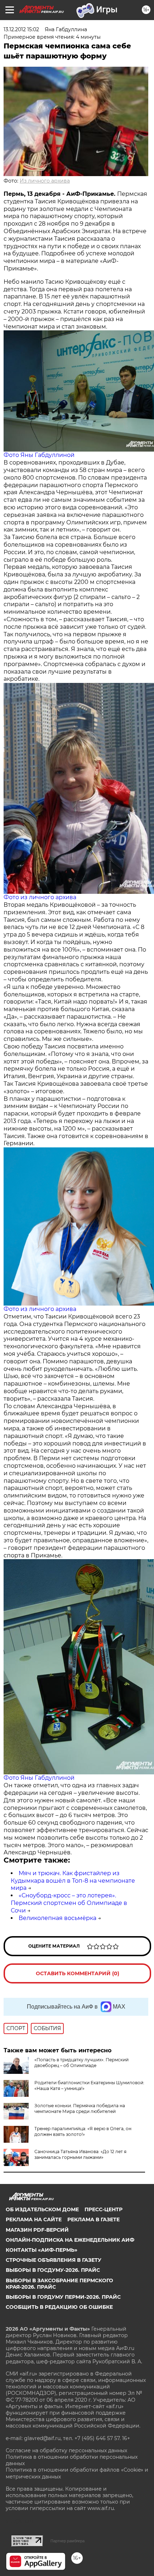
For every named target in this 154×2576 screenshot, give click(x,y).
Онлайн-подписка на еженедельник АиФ (70, 2240)
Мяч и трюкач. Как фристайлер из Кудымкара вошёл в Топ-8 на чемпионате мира (73, 1881)
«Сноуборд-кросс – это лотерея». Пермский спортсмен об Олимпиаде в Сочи (69, 1903)
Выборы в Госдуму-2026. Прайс (53, 2270)
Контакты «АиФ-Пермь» (42, 2250)
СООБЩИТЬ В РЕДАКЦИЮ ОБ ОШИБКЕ (59, 2307)
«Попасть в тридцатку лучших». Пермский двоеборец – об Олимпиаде (81, 2063)
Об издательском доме (42, 2209)
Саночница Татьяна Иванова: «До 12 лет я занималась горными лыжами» (80, 2154)
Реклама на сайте (34, 2219)
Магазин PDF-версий (37, 2230)
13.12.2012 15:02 (21, 29)
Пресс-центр (104, 2209)
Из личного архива (45, 181)
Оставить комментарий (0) (78, 1973)
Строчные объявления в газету (54, 2260)
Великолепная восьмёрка (57, 1918)
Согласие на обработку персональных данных (66, 2450)
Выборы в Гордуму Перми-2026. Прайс (63, 2297)
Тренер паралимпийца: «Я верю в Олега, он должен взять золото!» (83, 2131)
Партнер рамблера (68, 2541)
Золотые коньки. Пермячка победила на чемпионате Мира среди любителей (80, 2108)
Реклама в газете (93, 2219)
